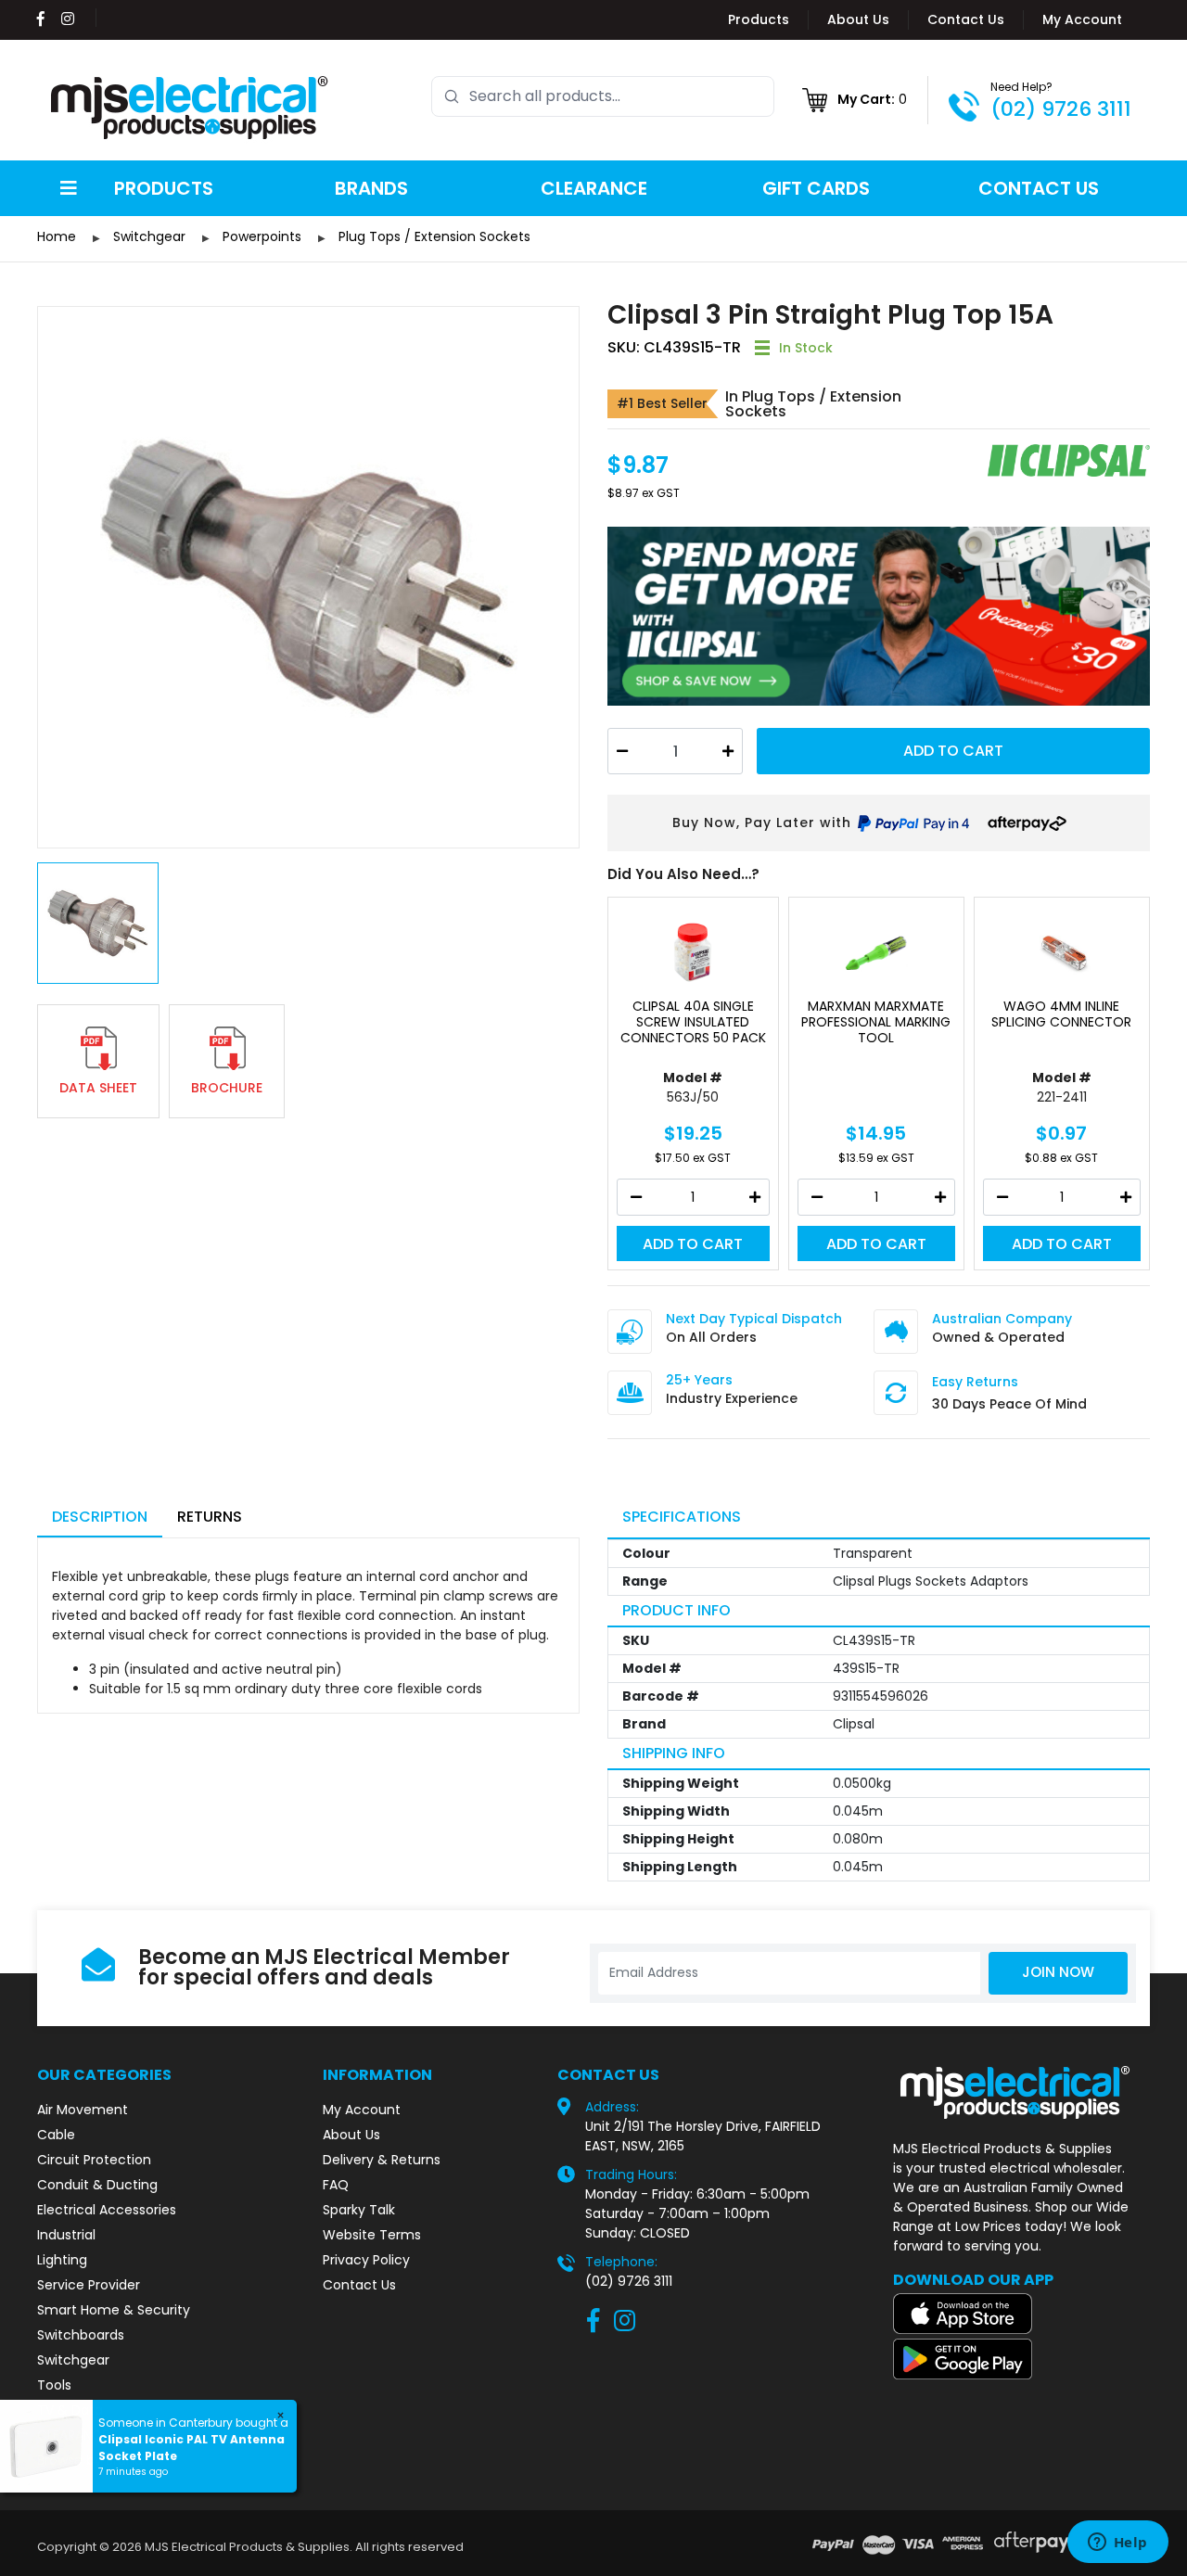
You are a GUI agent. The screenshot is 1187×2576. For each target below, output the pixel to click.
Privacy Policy (366, 2260)
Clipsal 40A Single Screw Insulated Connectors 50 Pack (693, 1022)
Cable (56, 2135)
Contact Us (966, 19)
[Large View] (308, 577)
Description (100, 1517)
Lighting (62, 2260)
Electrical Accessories (107, 2210)
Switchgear (73, 2360)
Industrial (66, 2235)
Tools (54, 2385)
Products (759, 19)
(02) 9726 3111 (1061, 109)
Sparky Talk (359, 2210)
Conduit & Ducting (97, 2185)
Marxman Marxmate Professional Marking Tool (876, 1022)
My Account (1082, 19)
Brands (371, 188)
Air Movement (83, 2110)
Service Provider (89, 2285)
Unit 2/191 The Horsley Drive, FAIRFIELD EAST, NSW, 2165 (703, 2136)
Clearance (594, 188)
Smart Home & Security (114, 2310)
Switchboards (81, 2335)
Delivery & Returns (382, 2160)
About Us (858, 19)
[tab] (100, 1518)
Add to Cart (953, 751)
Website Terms (372, 2235)
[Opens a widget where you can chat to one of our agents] (1117, 2544)
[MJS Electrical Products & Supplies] (190, 108)
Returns (210, 1517)
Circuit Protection (94, 2160)
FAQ (336, 2185)
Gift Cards (816, 188)
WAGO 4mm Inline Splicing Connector (1061, 1014)
